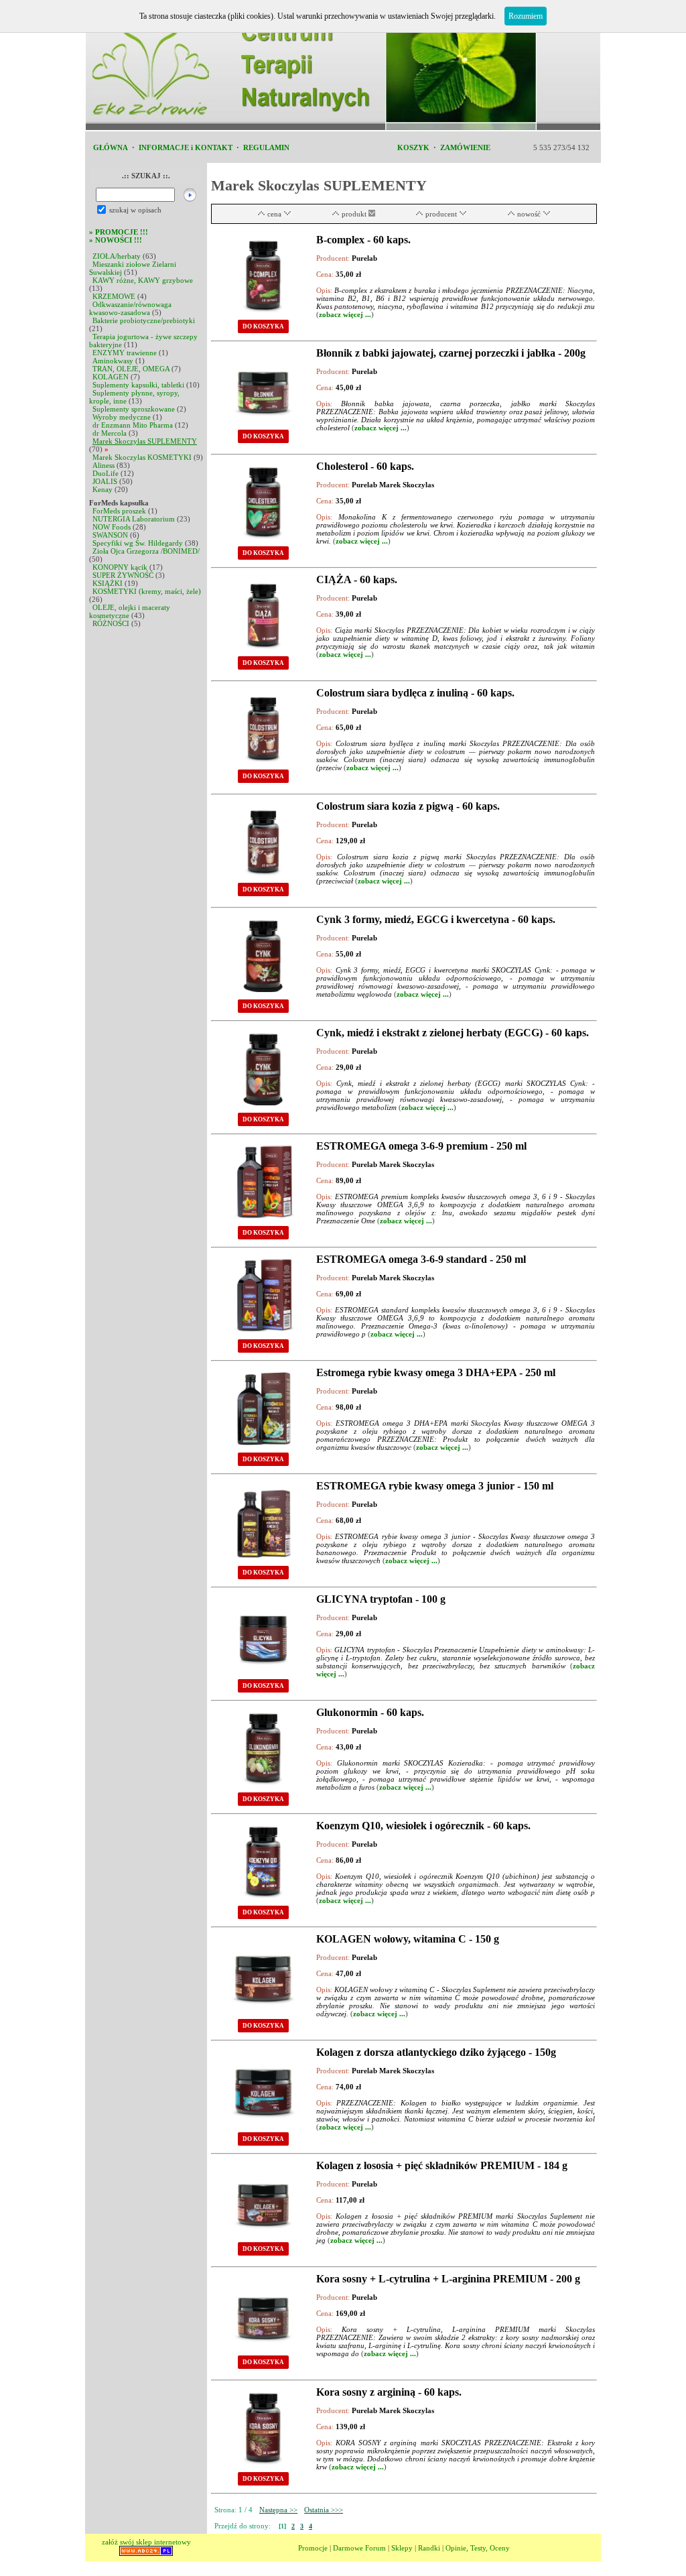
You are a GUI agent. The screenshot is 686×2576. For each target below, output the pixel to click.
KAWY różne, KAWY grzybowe (143, 280)
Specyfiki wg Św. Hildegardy (138, 543)
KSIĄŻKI (108, 583)
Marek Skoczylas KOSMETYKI (142, 457)
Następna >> (278, 2510)
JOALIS (105, 481)
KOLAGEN (111, 377)
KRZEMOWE (114, 296)
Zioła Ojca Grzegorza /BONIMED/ (146, 551)
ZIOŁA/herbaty (117, 256)
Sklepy (402, 2548)
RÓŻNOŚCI (111, 623)
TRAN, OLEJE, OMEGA (131, 369)
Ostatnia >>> (324, 2510)
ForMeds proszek (119, 511)
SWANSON (110, 535)
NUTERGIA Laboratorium (134, 519)
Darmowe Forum (359, 2548)
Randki (429, 2548)
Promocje (313, 2548)
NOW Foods (112, 527)
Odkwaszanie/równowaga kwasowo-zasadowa (130, 308)
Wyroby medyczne (122, 417)
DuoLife (106, 473)
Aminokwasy (113, 361)
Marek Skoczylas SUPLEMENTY (145, 441)
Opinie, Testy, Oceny (478, 2548)
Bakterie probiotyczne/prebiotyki (144, 320)
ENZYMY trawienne (125, 353)
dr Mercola (110, 433)
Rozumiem (526, 16)
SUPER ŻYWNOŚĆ (123, 575)
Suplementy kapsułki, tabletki (138, 385)
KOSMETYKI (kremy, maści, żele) (147, 591)
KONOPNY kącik (120, 567)
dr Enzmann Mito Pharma (133, 425)
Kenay (102, 489)
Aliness (104, 465)
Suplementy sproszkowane (134, 409)
